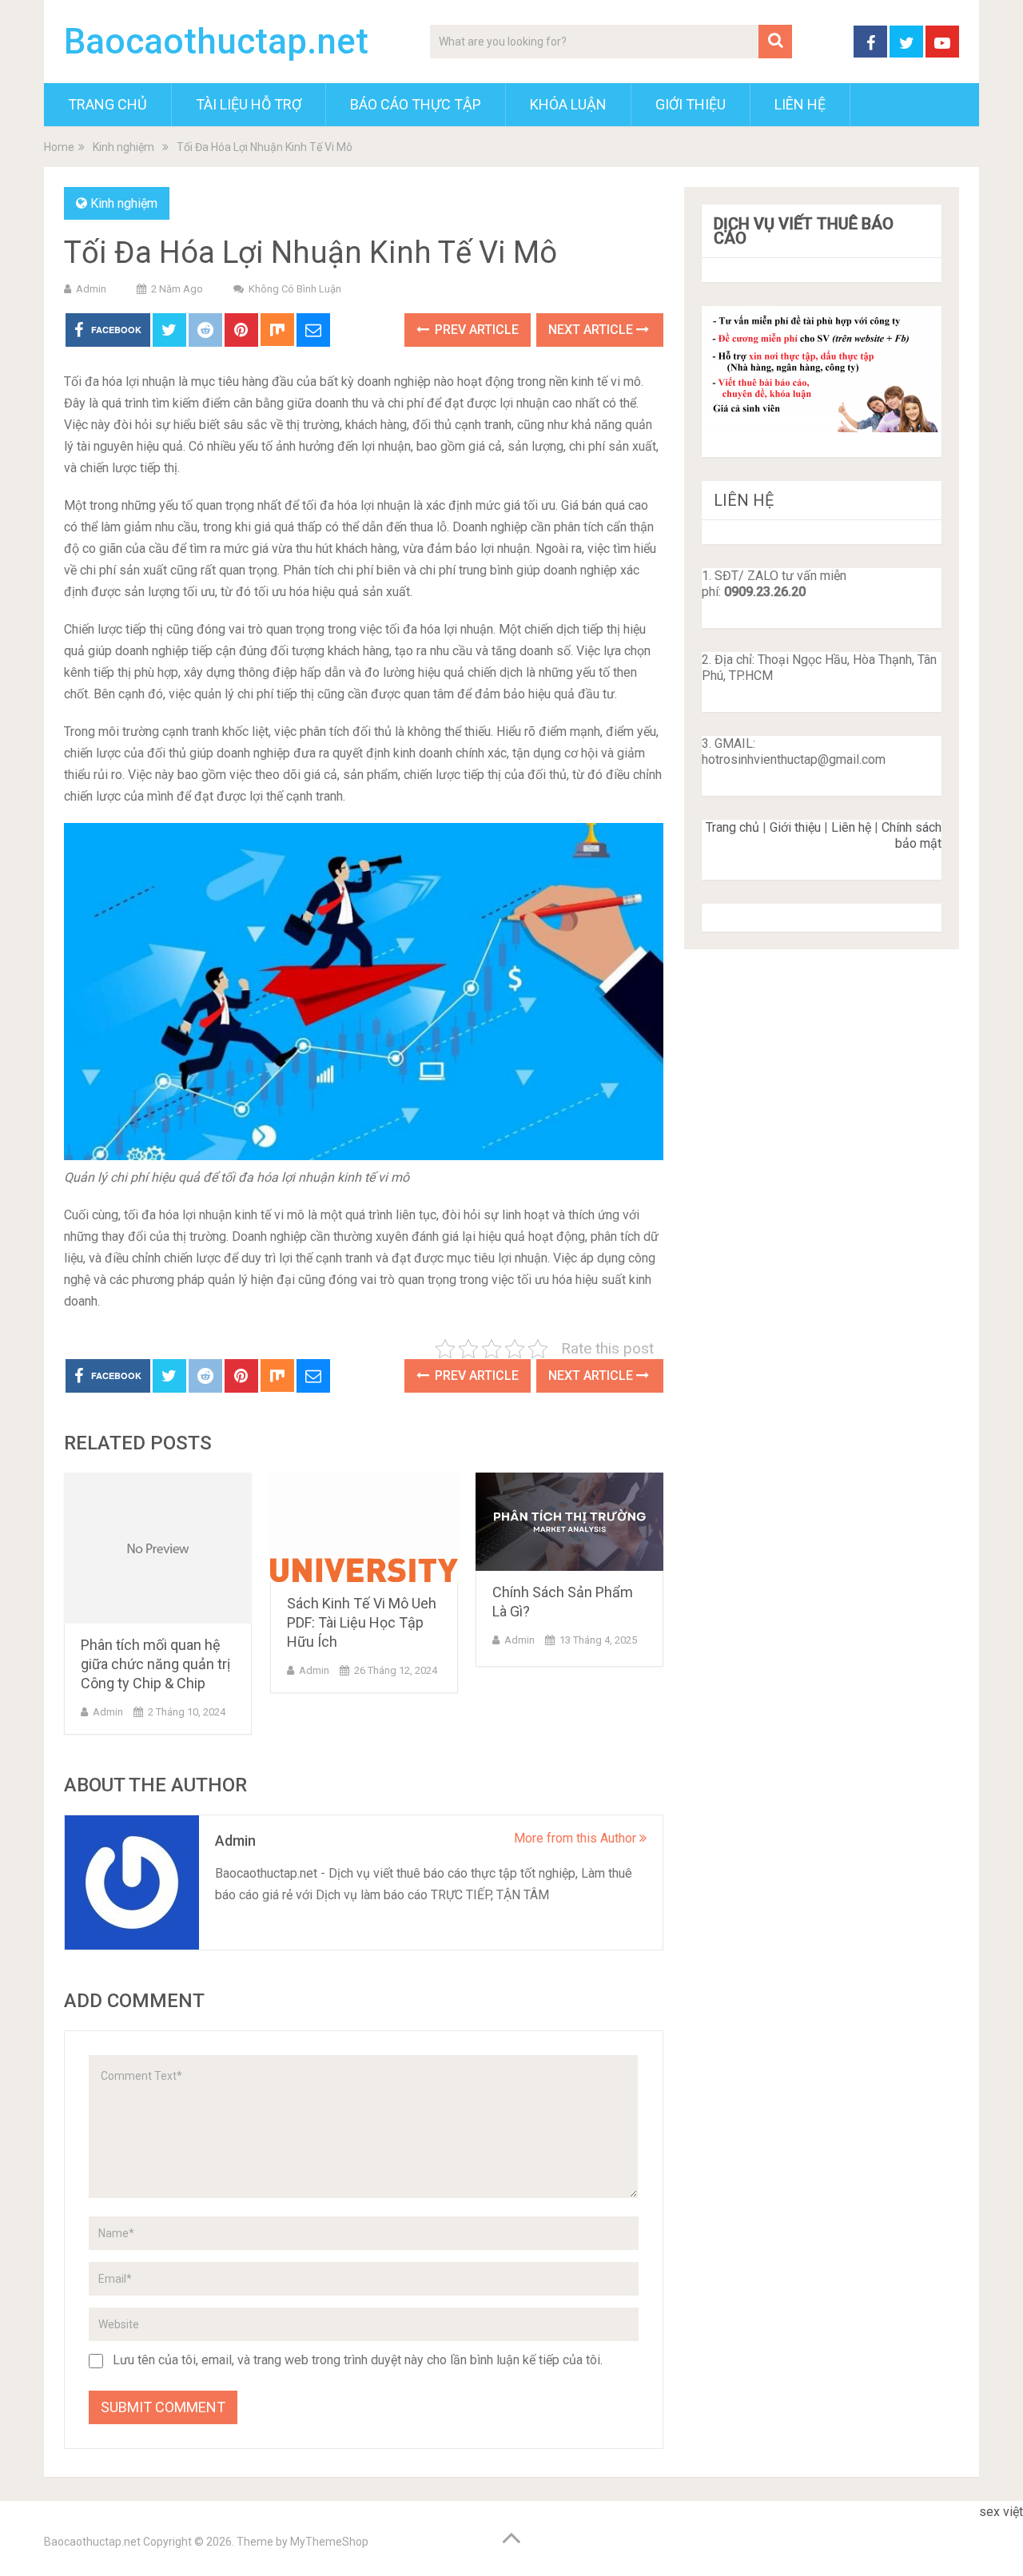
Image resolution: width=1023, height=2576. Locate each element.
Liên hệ (851, 827)
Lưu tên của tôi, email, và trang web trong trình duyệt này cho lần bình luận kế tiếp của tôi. (358, 2360)
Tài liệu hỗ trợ (249, 104)
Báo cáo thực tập (416, 104)
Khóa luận (568, 104)
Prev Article (475, 330)
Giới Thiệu (691, 104)
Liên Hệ (800, 104)
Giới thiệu (795, 827)
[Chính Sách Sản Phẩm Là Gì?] (569, 1522)
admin (91, 289)
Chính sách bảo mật (912, 835)
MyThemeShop (329, 2542)
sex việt (1001, 2512)
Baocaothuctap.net (216, 42)
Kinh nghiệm (124, 203)
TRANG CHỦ (107, 104)
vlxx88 (997, 2533)
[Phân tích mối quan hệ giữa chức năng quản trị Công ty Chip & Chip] (158, 1548)
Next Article (592, 330)
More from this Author (577, 1838)
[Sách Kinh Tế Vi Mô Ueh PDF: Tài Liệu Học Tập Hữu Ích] (364, 1527)
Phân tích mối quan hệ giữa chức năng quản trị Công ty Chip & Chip (155, 1664)
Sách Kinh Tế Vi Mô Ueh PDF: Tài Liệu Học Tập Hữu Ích (362, 1622)
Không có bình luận (295, 289)
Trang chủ (732, 827)
